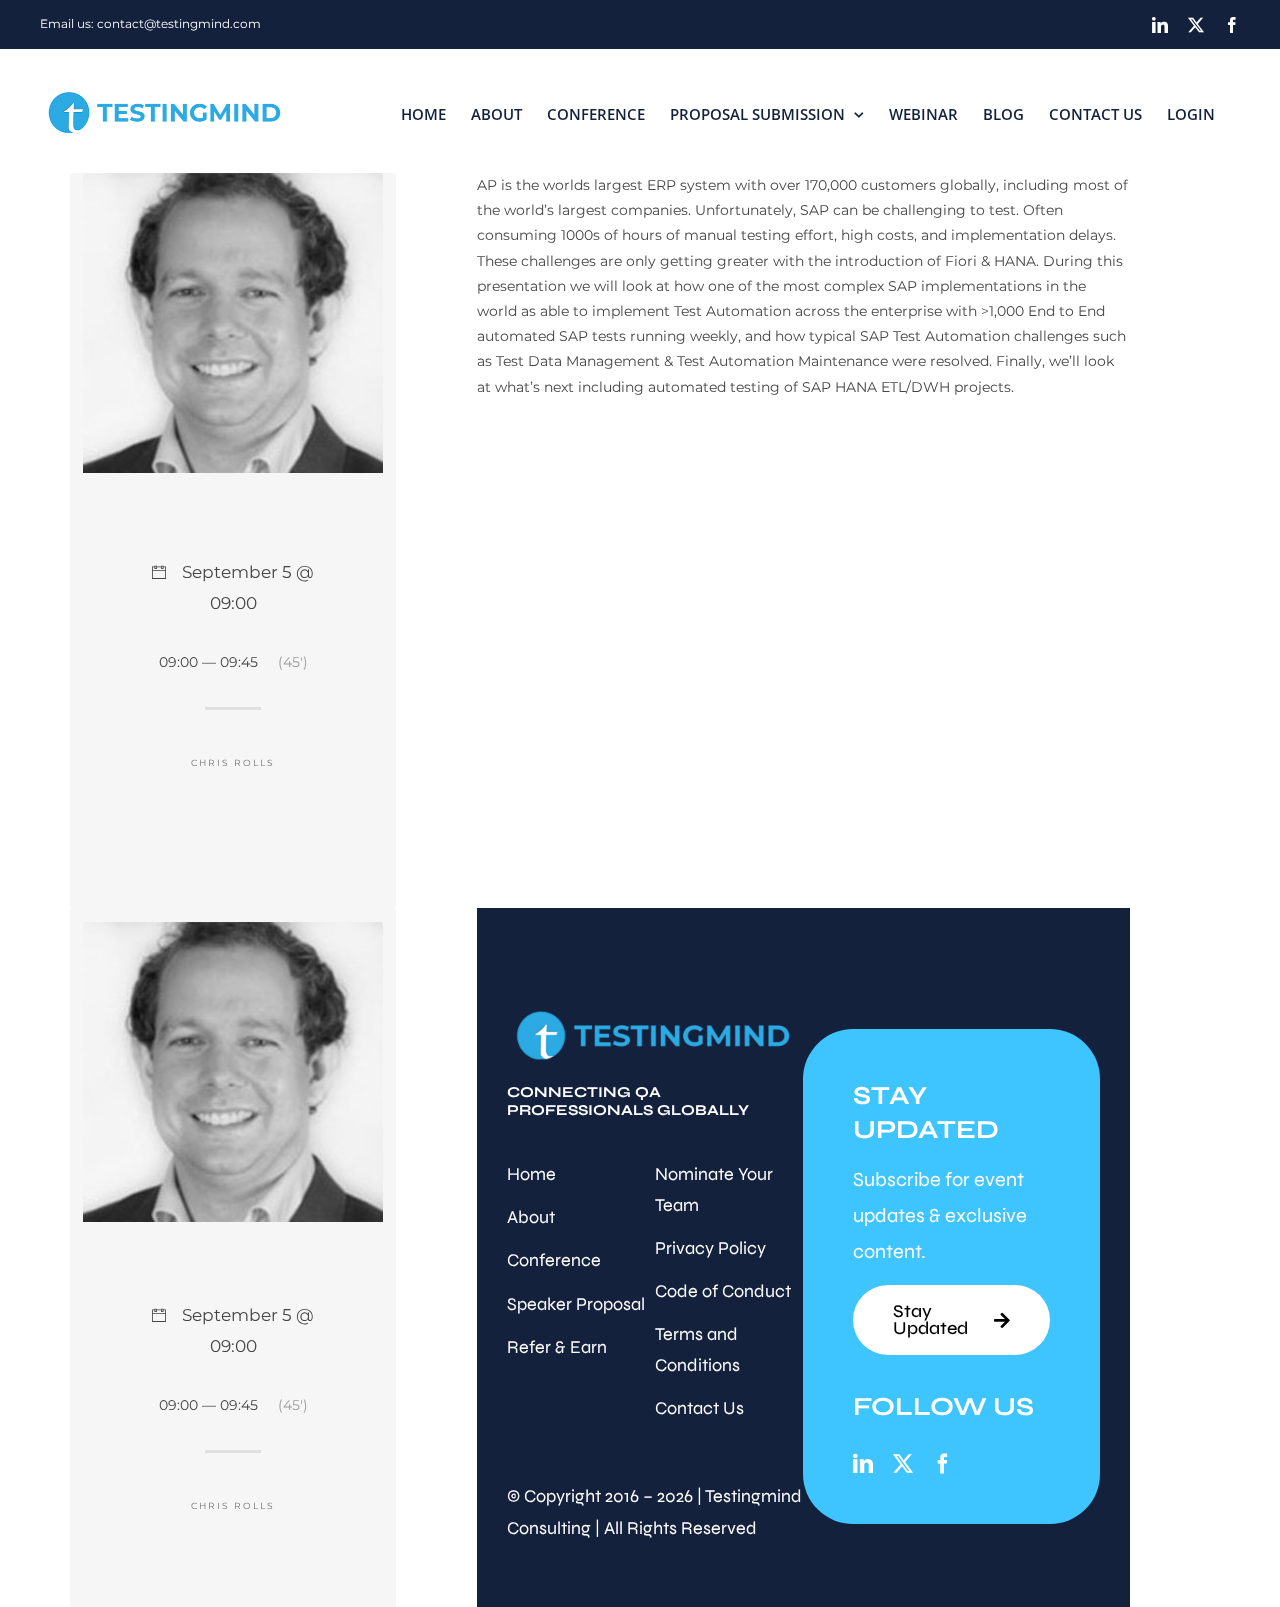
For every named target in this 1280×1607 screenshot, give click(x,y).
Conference (554, 1260)
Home (531, 1174)
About (531, 1217)
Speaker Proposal (576, 1304)
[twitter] (903, 1464)
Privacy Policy (710, 1248)
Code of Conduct (723, 1291)
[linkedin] (863, 1464)
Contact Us (699, 1408)
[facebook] (943, 1464)
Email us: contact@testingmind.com (150, 23)
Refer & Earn (557, 1347)
